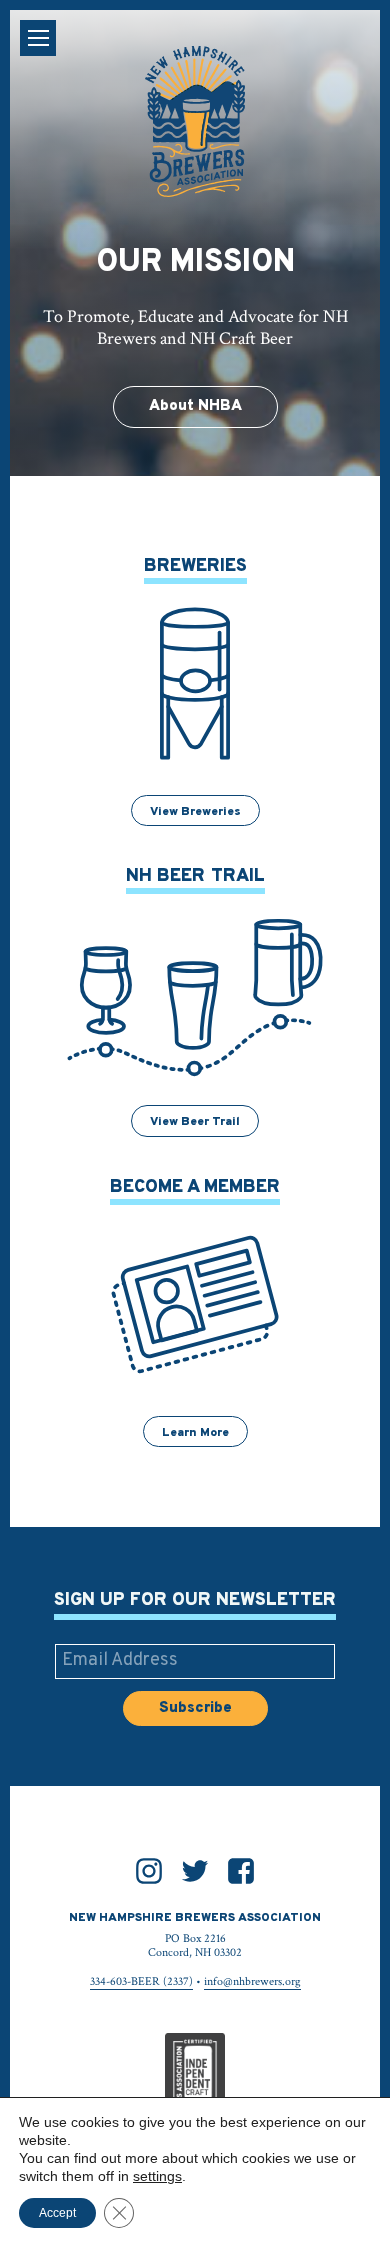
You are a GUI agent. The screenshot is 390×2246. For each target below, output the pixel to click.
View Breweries (195, 812)
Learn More (195, 1433)
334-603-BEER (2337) (141, 1981)
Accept (57, 2213)
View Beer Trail (195, 1122)
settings (157, 2176)
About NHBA (195, 406)
